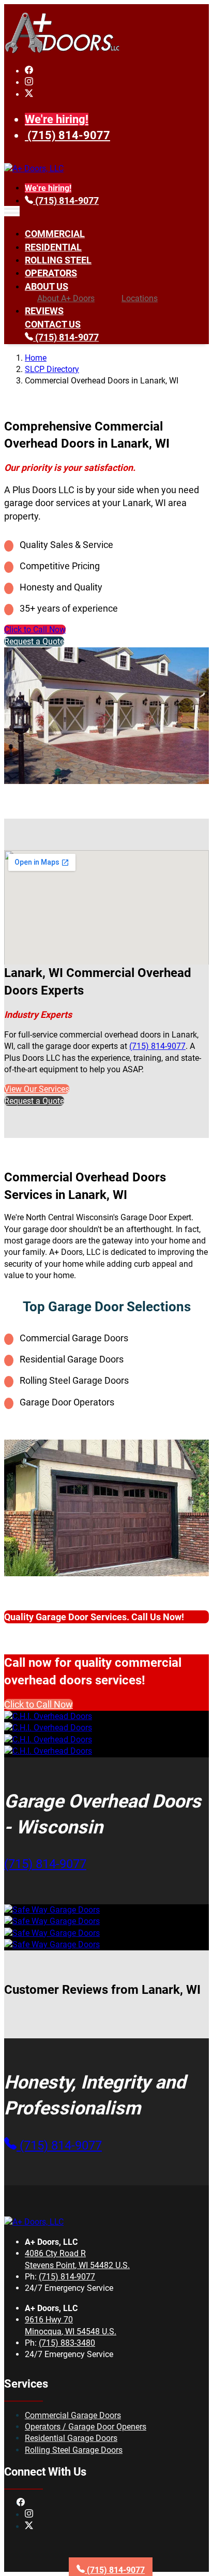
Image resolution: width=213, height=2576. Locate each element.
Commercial (55, 234)
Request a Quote (34, 641)
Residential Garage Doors (71, 2438)
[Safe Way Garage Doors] (52, 1910)
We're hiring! (57, 119)
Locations (140, 298)
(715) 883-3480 (67, 2343)
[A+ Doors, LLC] (62, 51)
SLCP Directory (52, 369)
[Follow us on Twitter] (29, 94)
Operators (51, 273)
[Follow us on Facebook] (29, 71)
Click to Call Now (35, 630)
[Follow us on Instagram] (29, 83)
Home (36, 358)
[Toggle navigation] (12, 211)
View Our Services (37, 1089)
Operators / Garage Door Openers (86, 2427)
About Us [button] (47, 286)
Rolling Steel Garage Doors (74, 2450)
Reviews (44, 311)
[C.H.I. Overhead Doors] (48, 1716)
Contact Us (53, 324)
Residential (53, 247)
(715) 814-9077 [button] (45, 1864)
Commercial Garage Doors (73, 2415)
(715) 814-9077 (69, 135)
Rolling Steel (58, 260)
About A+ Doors (66, 298)
